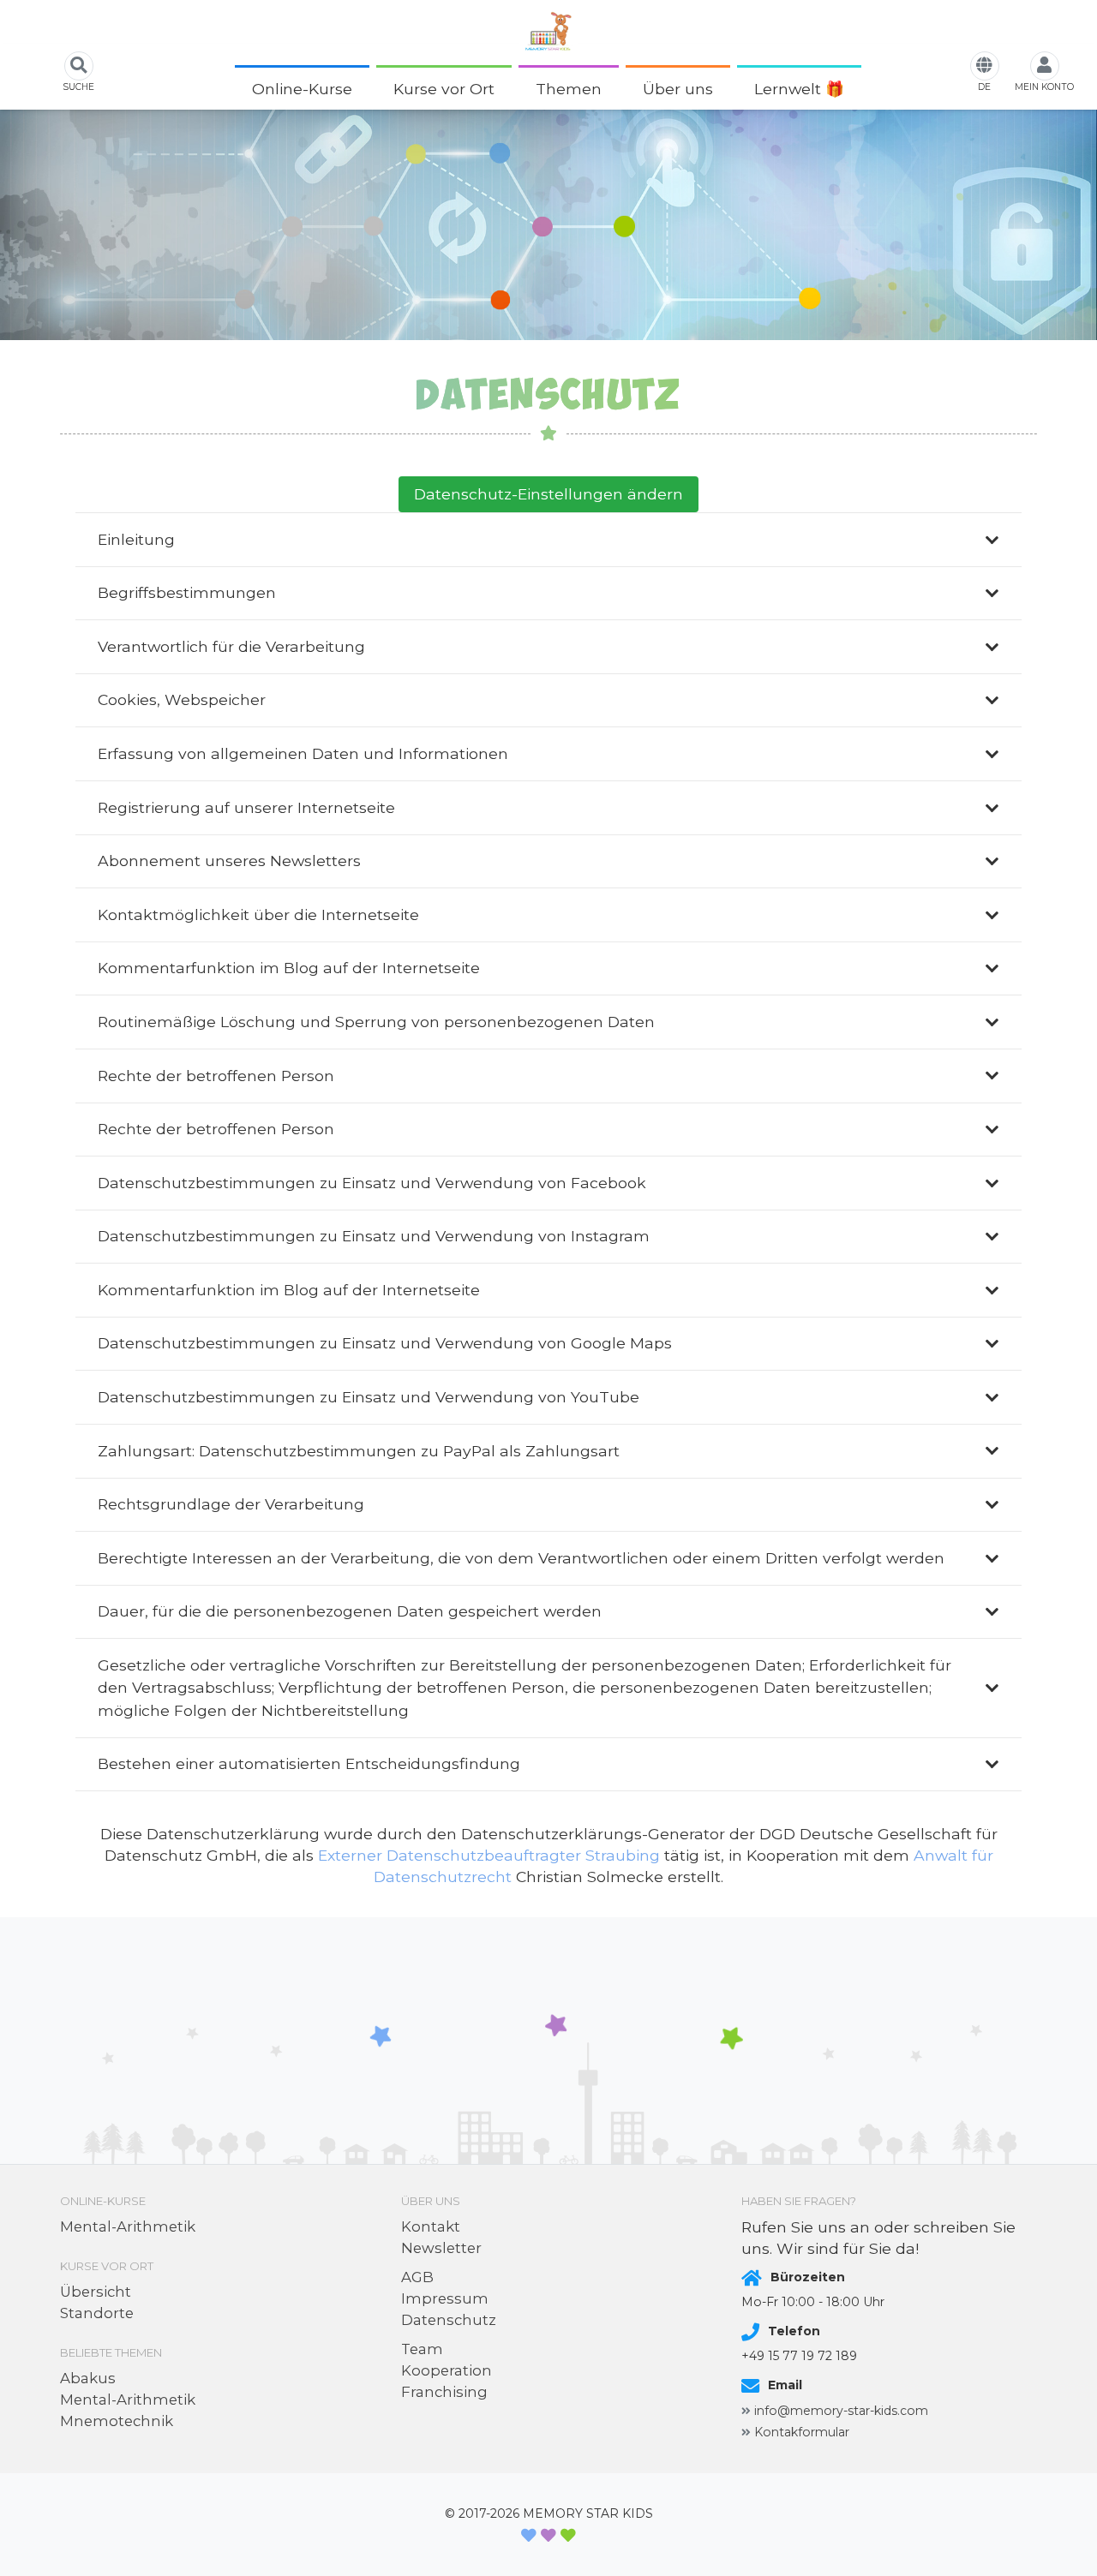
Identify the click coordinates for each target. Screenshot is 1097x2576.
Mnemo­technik (117, 2421)
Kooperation (447, 2370)
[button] (361, 89)
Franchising (444, 2392)
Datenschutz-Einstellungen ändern (548, 494)
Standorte (97, 2313)
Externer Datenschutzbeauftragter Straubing (489, 1855)
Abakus (88, 2378)
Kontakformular (802, 2432)
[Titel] (548, 31)
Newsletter (441, 2248)
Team (422, 2349)
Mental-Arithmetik (128, 2226)
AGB (417, 2277)
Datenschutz (449, 2320)
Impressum (445, 2298)
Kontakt (431, 2226)
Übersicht (96, 2292)
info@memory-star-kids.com (841, 2411)
